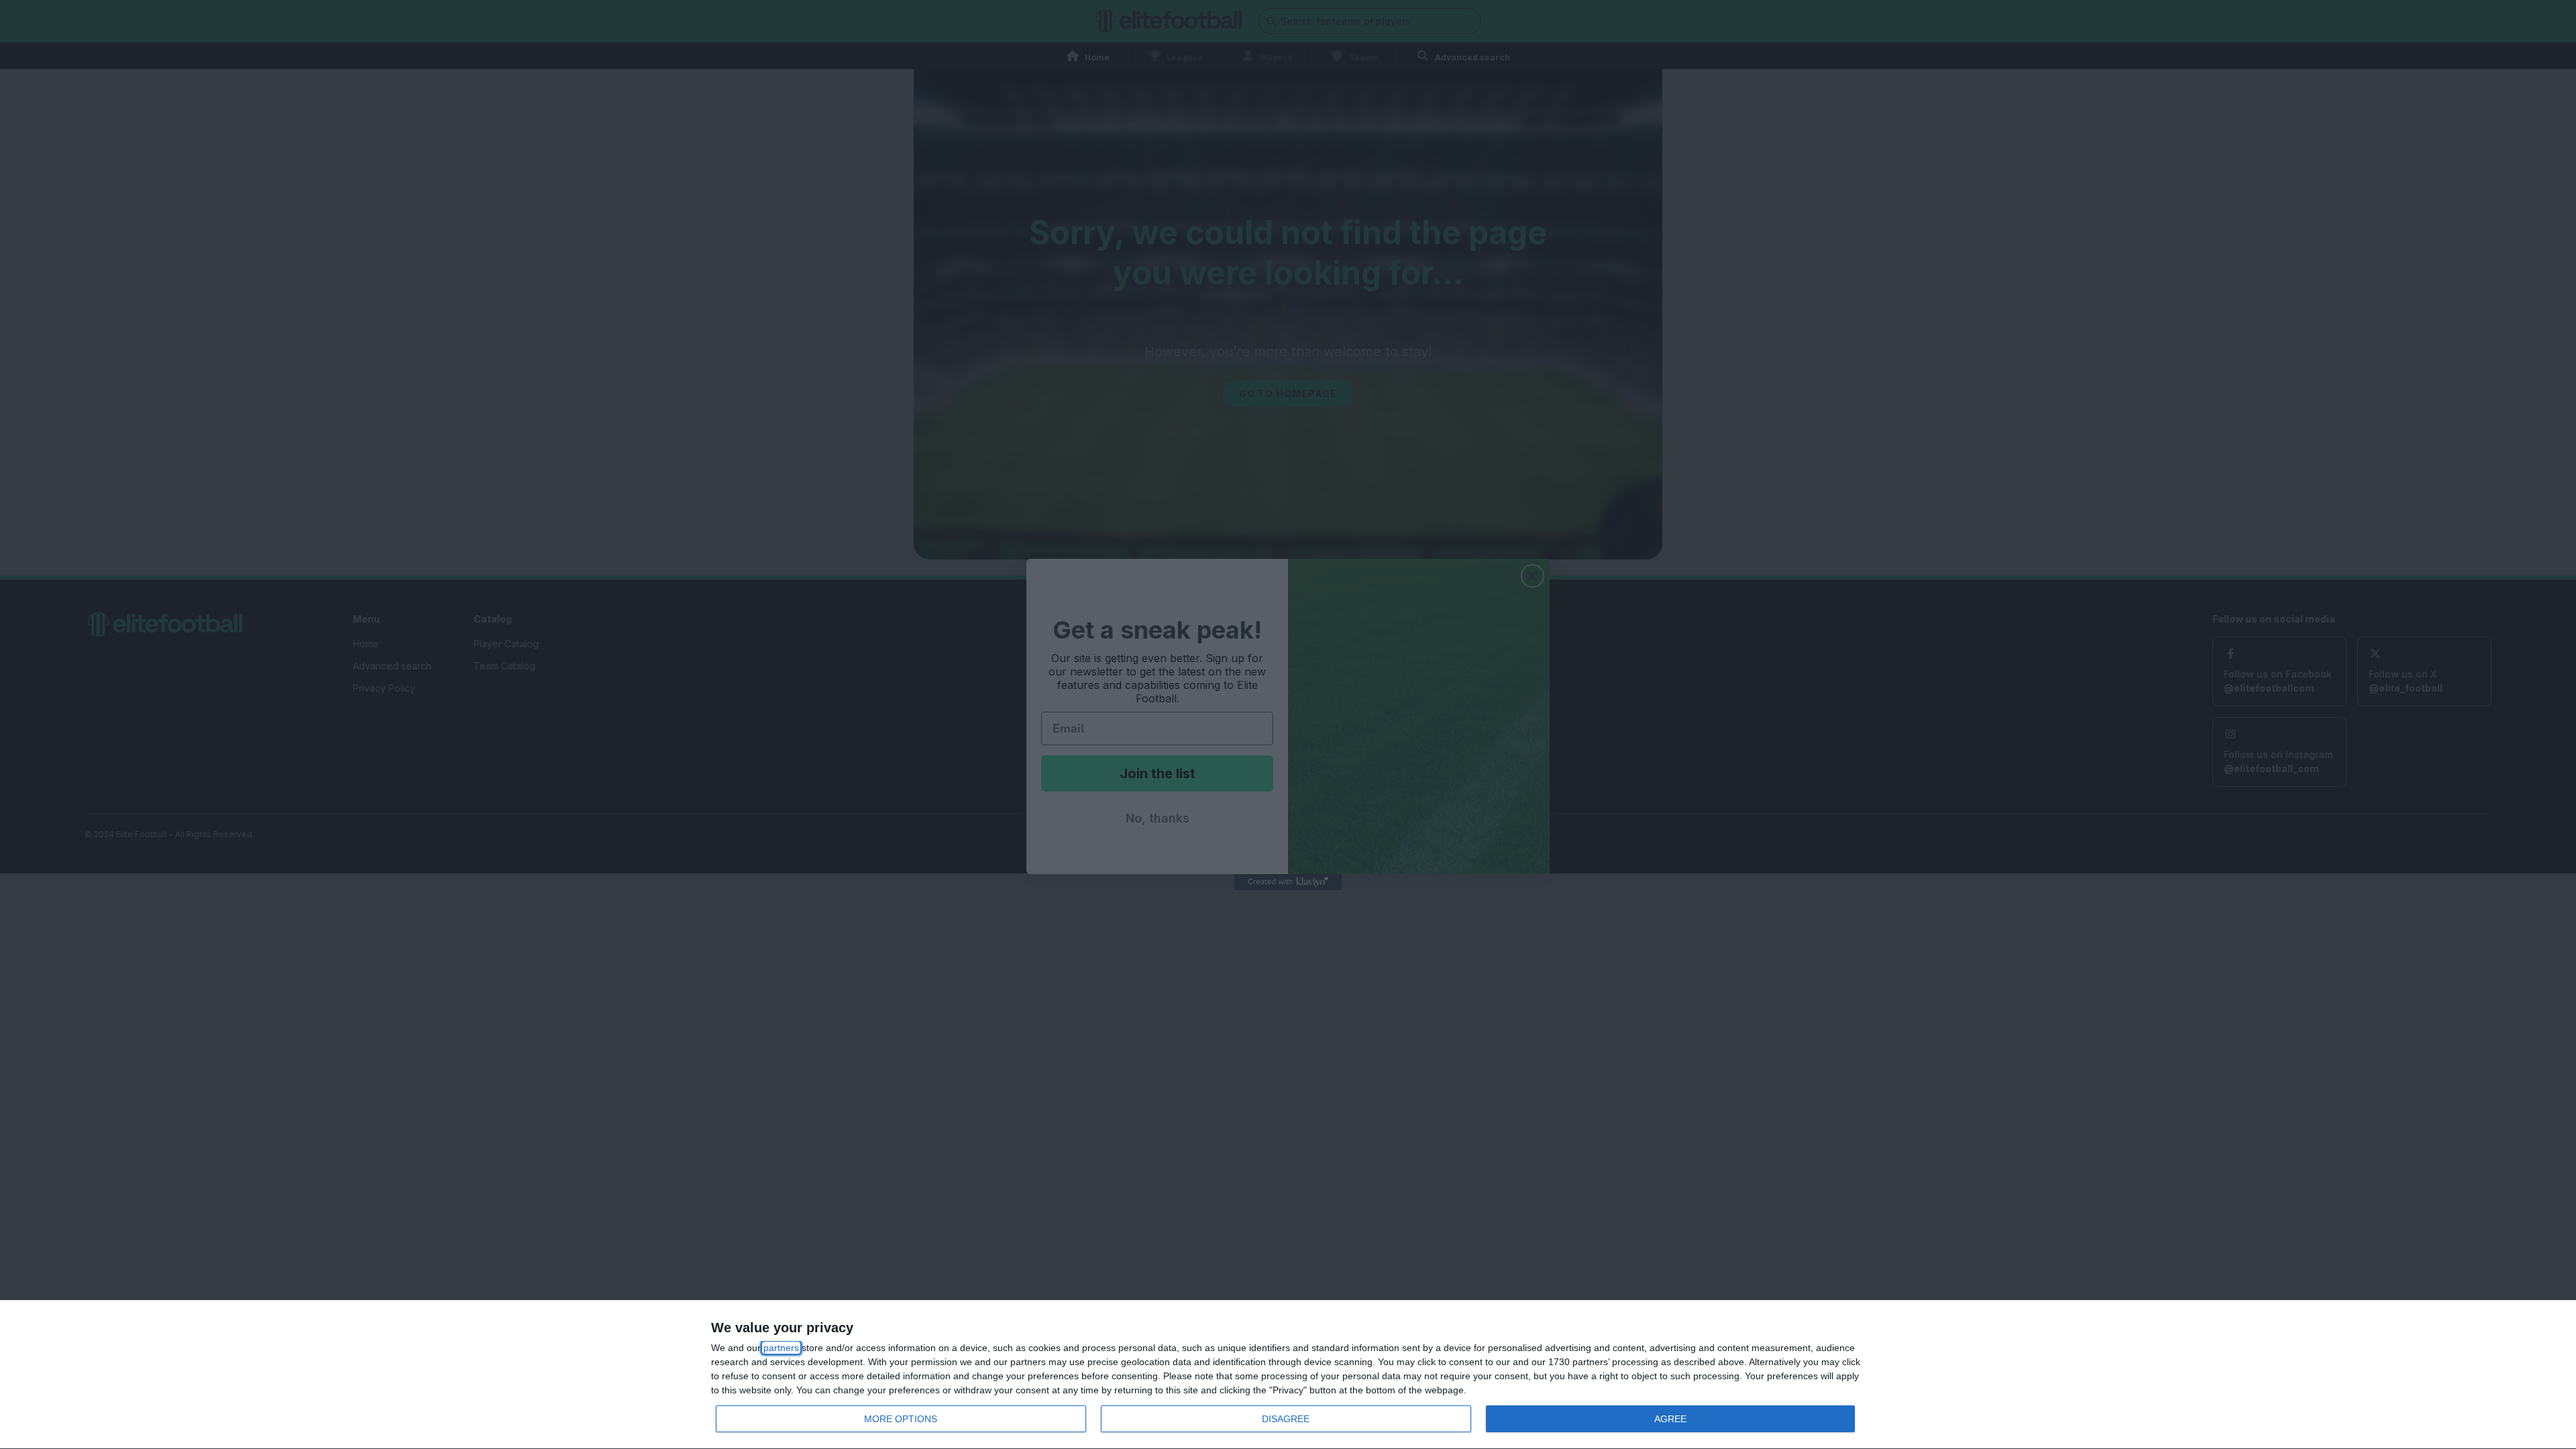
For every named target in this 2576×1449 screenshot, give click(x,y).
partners (781, 1348)
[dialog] (1288, 1375)
